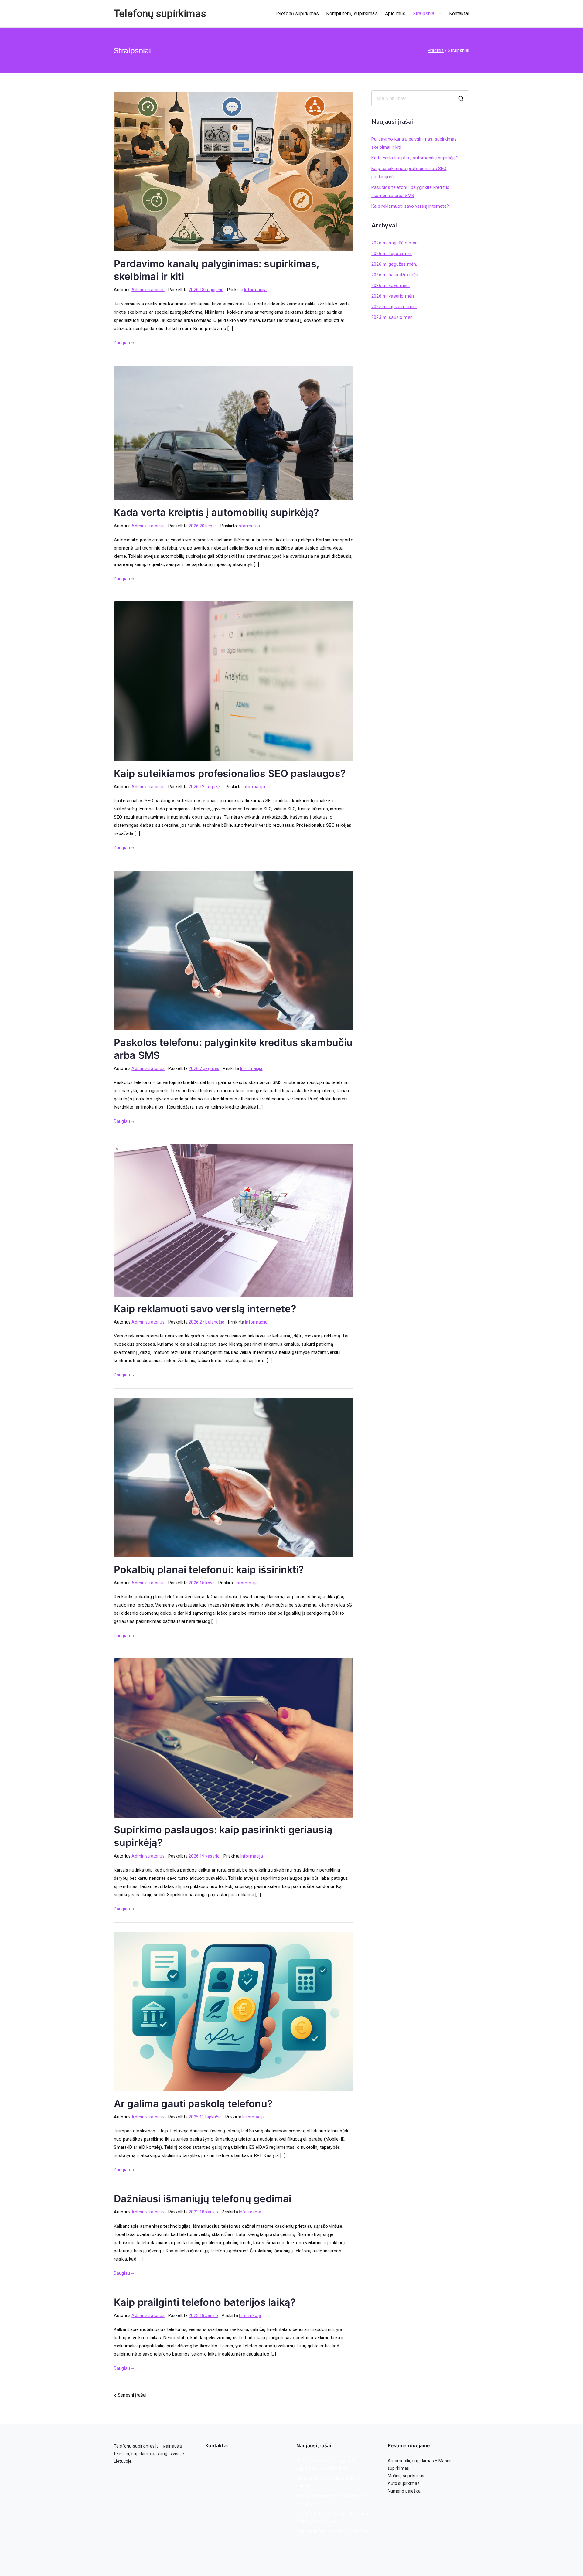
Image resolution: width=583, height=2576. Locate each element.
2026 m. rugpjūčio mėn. (395, 243)
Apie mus (395, 14)
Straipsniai (424, 14)
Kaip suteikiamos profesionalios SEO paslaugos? (230, 773)
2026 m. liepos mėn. (392, 254)
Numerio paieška (404, 2491)
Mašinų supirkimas (406, 2476)
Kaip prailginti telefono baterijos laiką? (205, 2302)
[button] (439, 14)
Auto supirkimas (404, 2483)
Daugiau (122, 343)
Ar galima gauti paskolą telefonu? (193, 2104)
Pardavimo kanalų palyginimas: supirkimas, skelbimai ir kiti (414, 143)
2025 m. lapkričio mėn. (394, 307)
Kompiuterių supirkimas (352, 14)
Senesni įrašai (132, 2395)
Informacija (255, 290)
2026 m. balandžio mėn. (395, 275)
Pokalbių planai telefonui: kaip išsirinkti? (209, 1570)
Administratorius (148, 290)
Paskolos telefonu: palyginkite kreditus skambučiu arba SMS (410, 191)
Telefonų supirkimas (160, 14)
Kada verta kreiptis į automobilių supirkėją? (217, 512)
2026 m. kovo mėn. (391, 285)
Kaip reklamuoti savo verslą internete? (205, 1309)
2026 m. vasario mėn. (393, 296)
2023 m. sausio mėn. (392, 317)
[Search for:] (420, 98)
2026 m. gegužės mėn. (394, 264)
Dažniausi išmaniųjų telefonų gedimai (203, 2199)
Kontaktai (459, 14)
